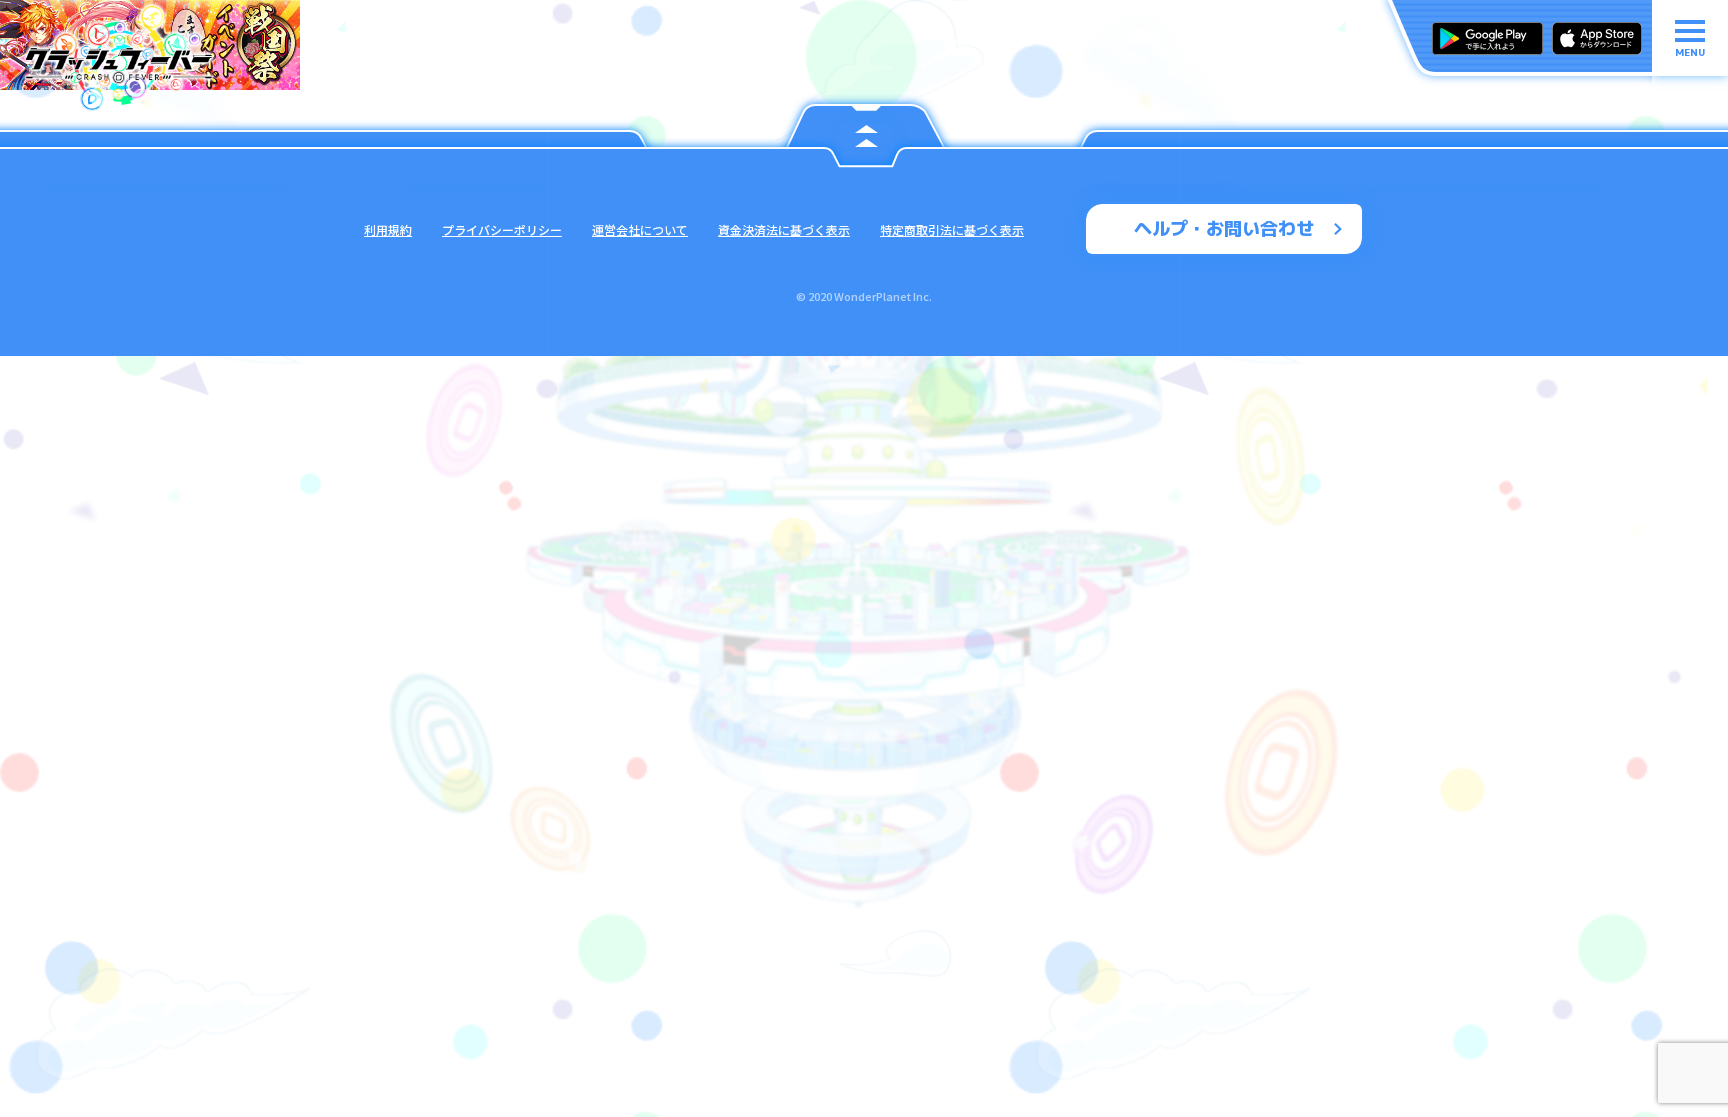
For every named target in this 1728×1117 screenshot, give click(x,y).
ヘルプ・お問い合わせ (1224, 228)
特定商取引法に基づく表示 (952, 229)
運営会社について (640, 229)
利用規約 (388, 229)
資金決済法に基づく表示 (784, 229)
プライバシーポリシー (502, 229)
